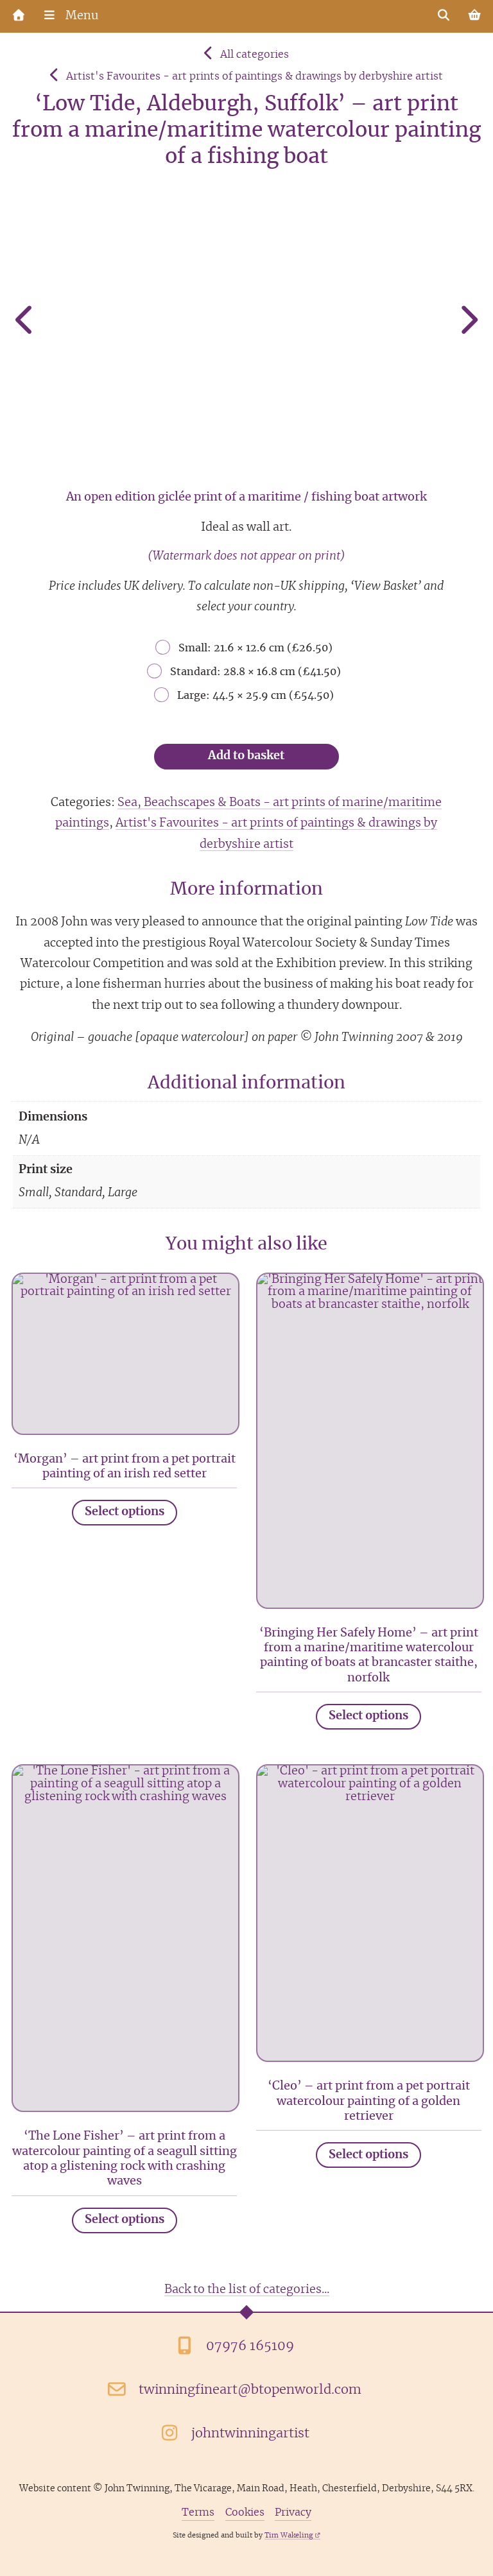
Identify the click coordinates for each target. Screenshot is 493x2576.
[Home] (19, 16)
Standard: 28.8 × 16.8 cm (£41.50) (255, 672)
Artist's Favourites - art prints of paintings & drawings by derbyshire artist (255, 76)
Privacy (293, 2513)
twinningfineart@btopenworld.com (250, 2390)
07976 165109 (250, 2346)
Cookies (245, 2513)
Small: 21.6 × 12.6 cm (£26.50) (255, 648)
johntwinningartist (250, 2434)
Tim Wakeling (289, 2535)
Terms (198, 2513)
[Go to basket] (474, 16)
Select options (125, 1512)
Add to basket (246, 756)
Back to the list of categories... (247, 2290)
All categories (255, 55)
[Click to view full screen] (247, 323)
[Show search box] (444, 16)
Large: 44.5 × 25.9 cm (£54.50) (255, 696)
